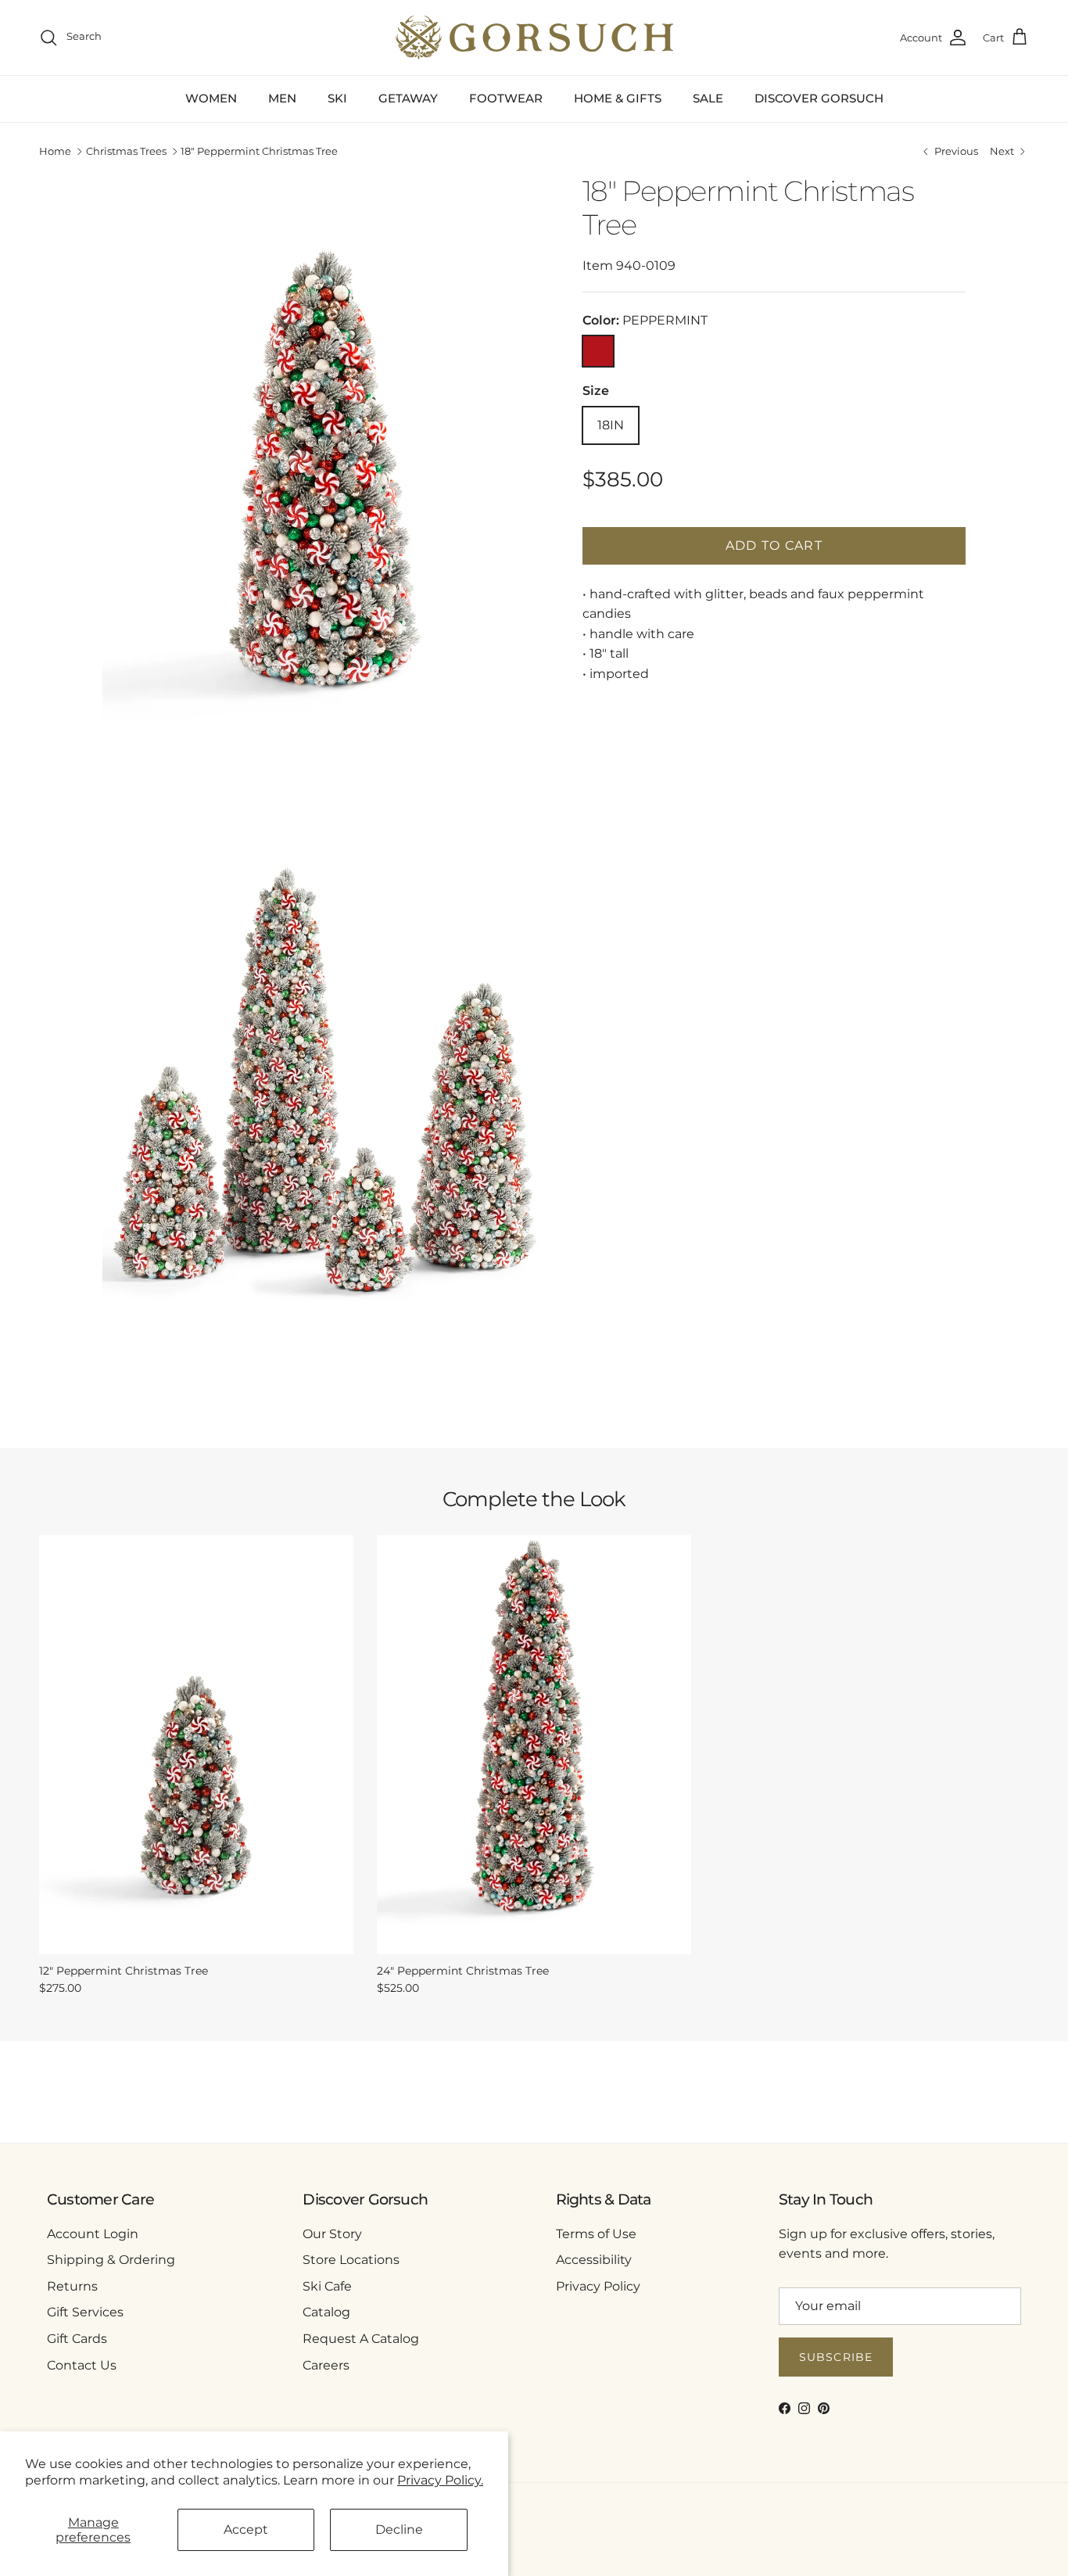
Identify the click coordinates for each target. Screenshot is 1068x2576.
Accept (246, 2529)
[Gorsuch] (534, 38)
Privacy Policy (598, 2286)
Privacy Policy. (440, 2480)
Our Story (332, 2234)
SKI (337, 98)
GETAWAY (408, 98)
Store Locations (351, 2260)
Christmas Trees (126, 152)
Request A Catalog (361, 2339)
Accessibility (594, 2260)
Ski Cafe (327, 2286)
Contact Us (82, 2365)
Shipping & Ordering (111, 2260)
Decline (399, 2529)
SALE (708, 98)
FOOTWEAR (506, 98)
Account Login (93, 2234)
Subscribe (836, 2357)
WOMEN (211, 98)
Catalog (326, 2312)
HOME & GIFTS (618, 98)
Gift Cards (77, 2339)
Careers (326, 2365)
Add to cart (774, 545)
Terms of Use (596, 2234)
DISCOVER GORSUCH (819, 98)
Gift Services (85, 2312)
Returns (72, 2286)
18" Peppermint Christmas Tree (259, 152)
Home (55, 152)
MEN (282, 98)
